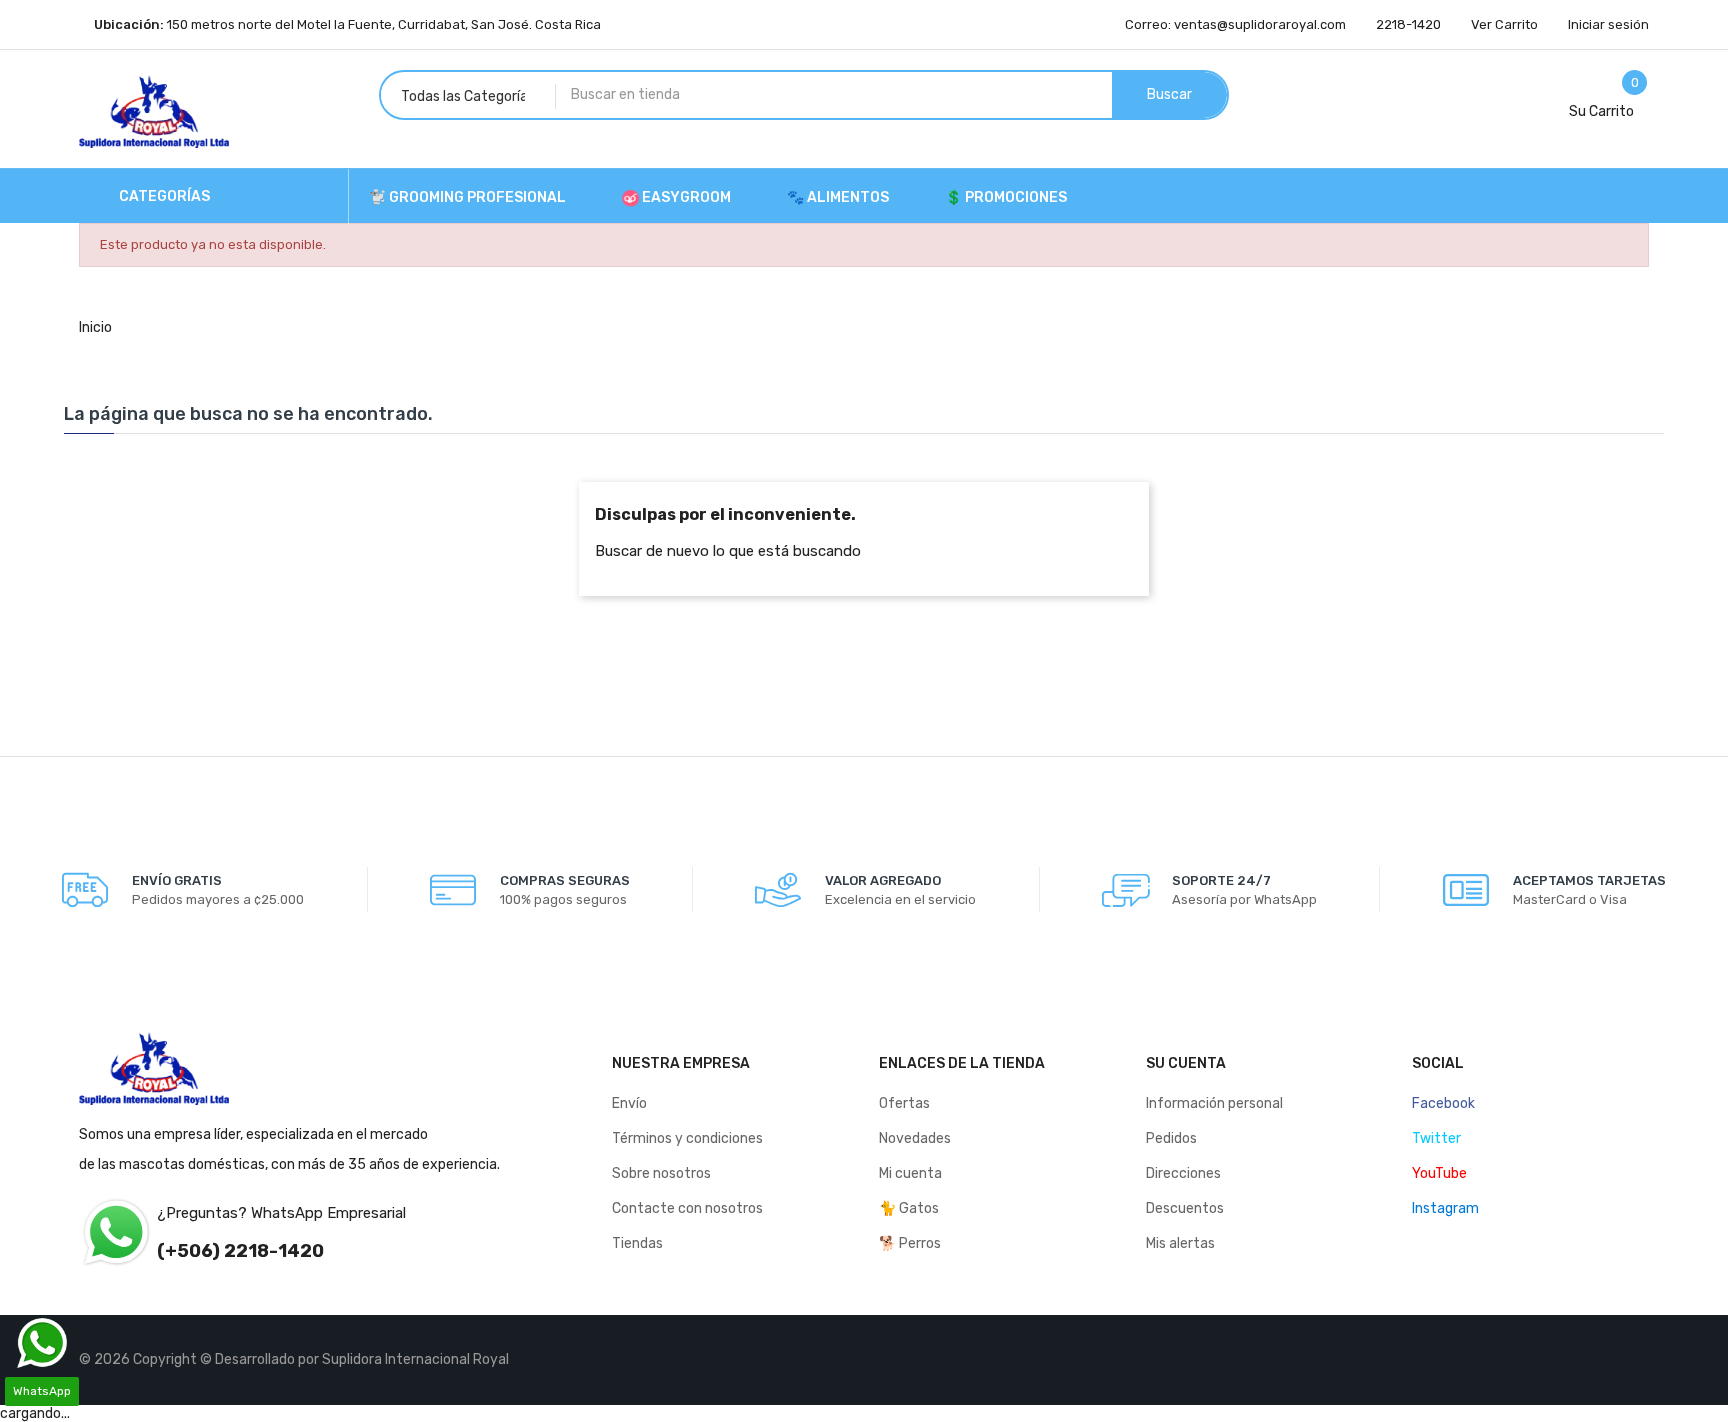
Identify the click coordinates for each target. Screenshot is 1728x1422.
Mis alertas (1180, 1243)
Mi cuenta (910, 1173)
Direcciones (1183, 1173)
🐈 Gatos (909, 1208)
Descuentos (1185, 1208)
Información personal (1214, 1103)
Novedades (915, 1138)
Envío (629, 1103)
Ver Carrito (1504, 24)
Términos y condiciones (687, 1138)
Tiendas (637, 1243)
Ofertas (904, 1103)
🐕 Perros (910, 1243)
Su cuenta (1186, 1063)
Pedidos (1171, 1138)
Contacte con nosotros (687, 1208)
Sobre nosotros (661, 1173)
